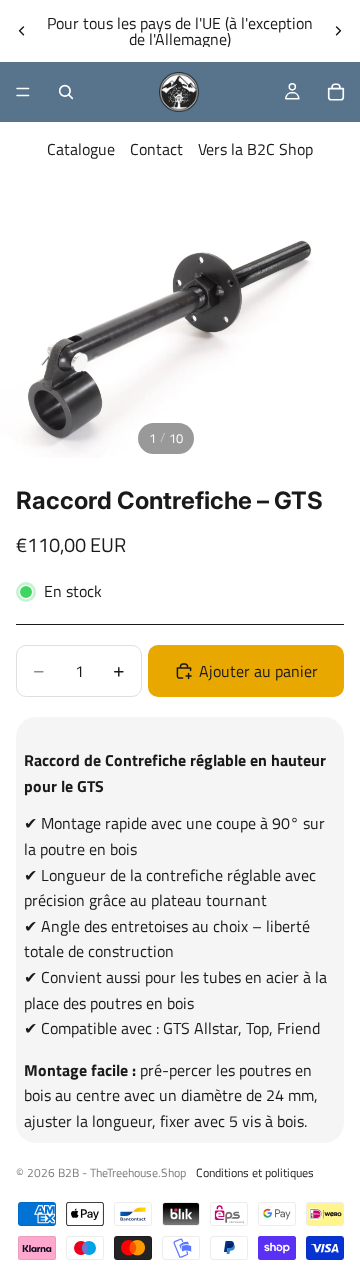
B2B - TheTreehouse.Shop (122, 1172)
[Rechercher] (66, 92)
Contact (156, 149)
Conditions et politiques (255, 1172)
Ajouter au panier (258, 671)
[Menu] (23, 92)
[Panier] (336, 92)
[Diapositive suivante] (338, 31)
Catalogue (81, 149)
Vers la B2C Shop (255, 149)
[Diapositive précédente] (22, 31)
